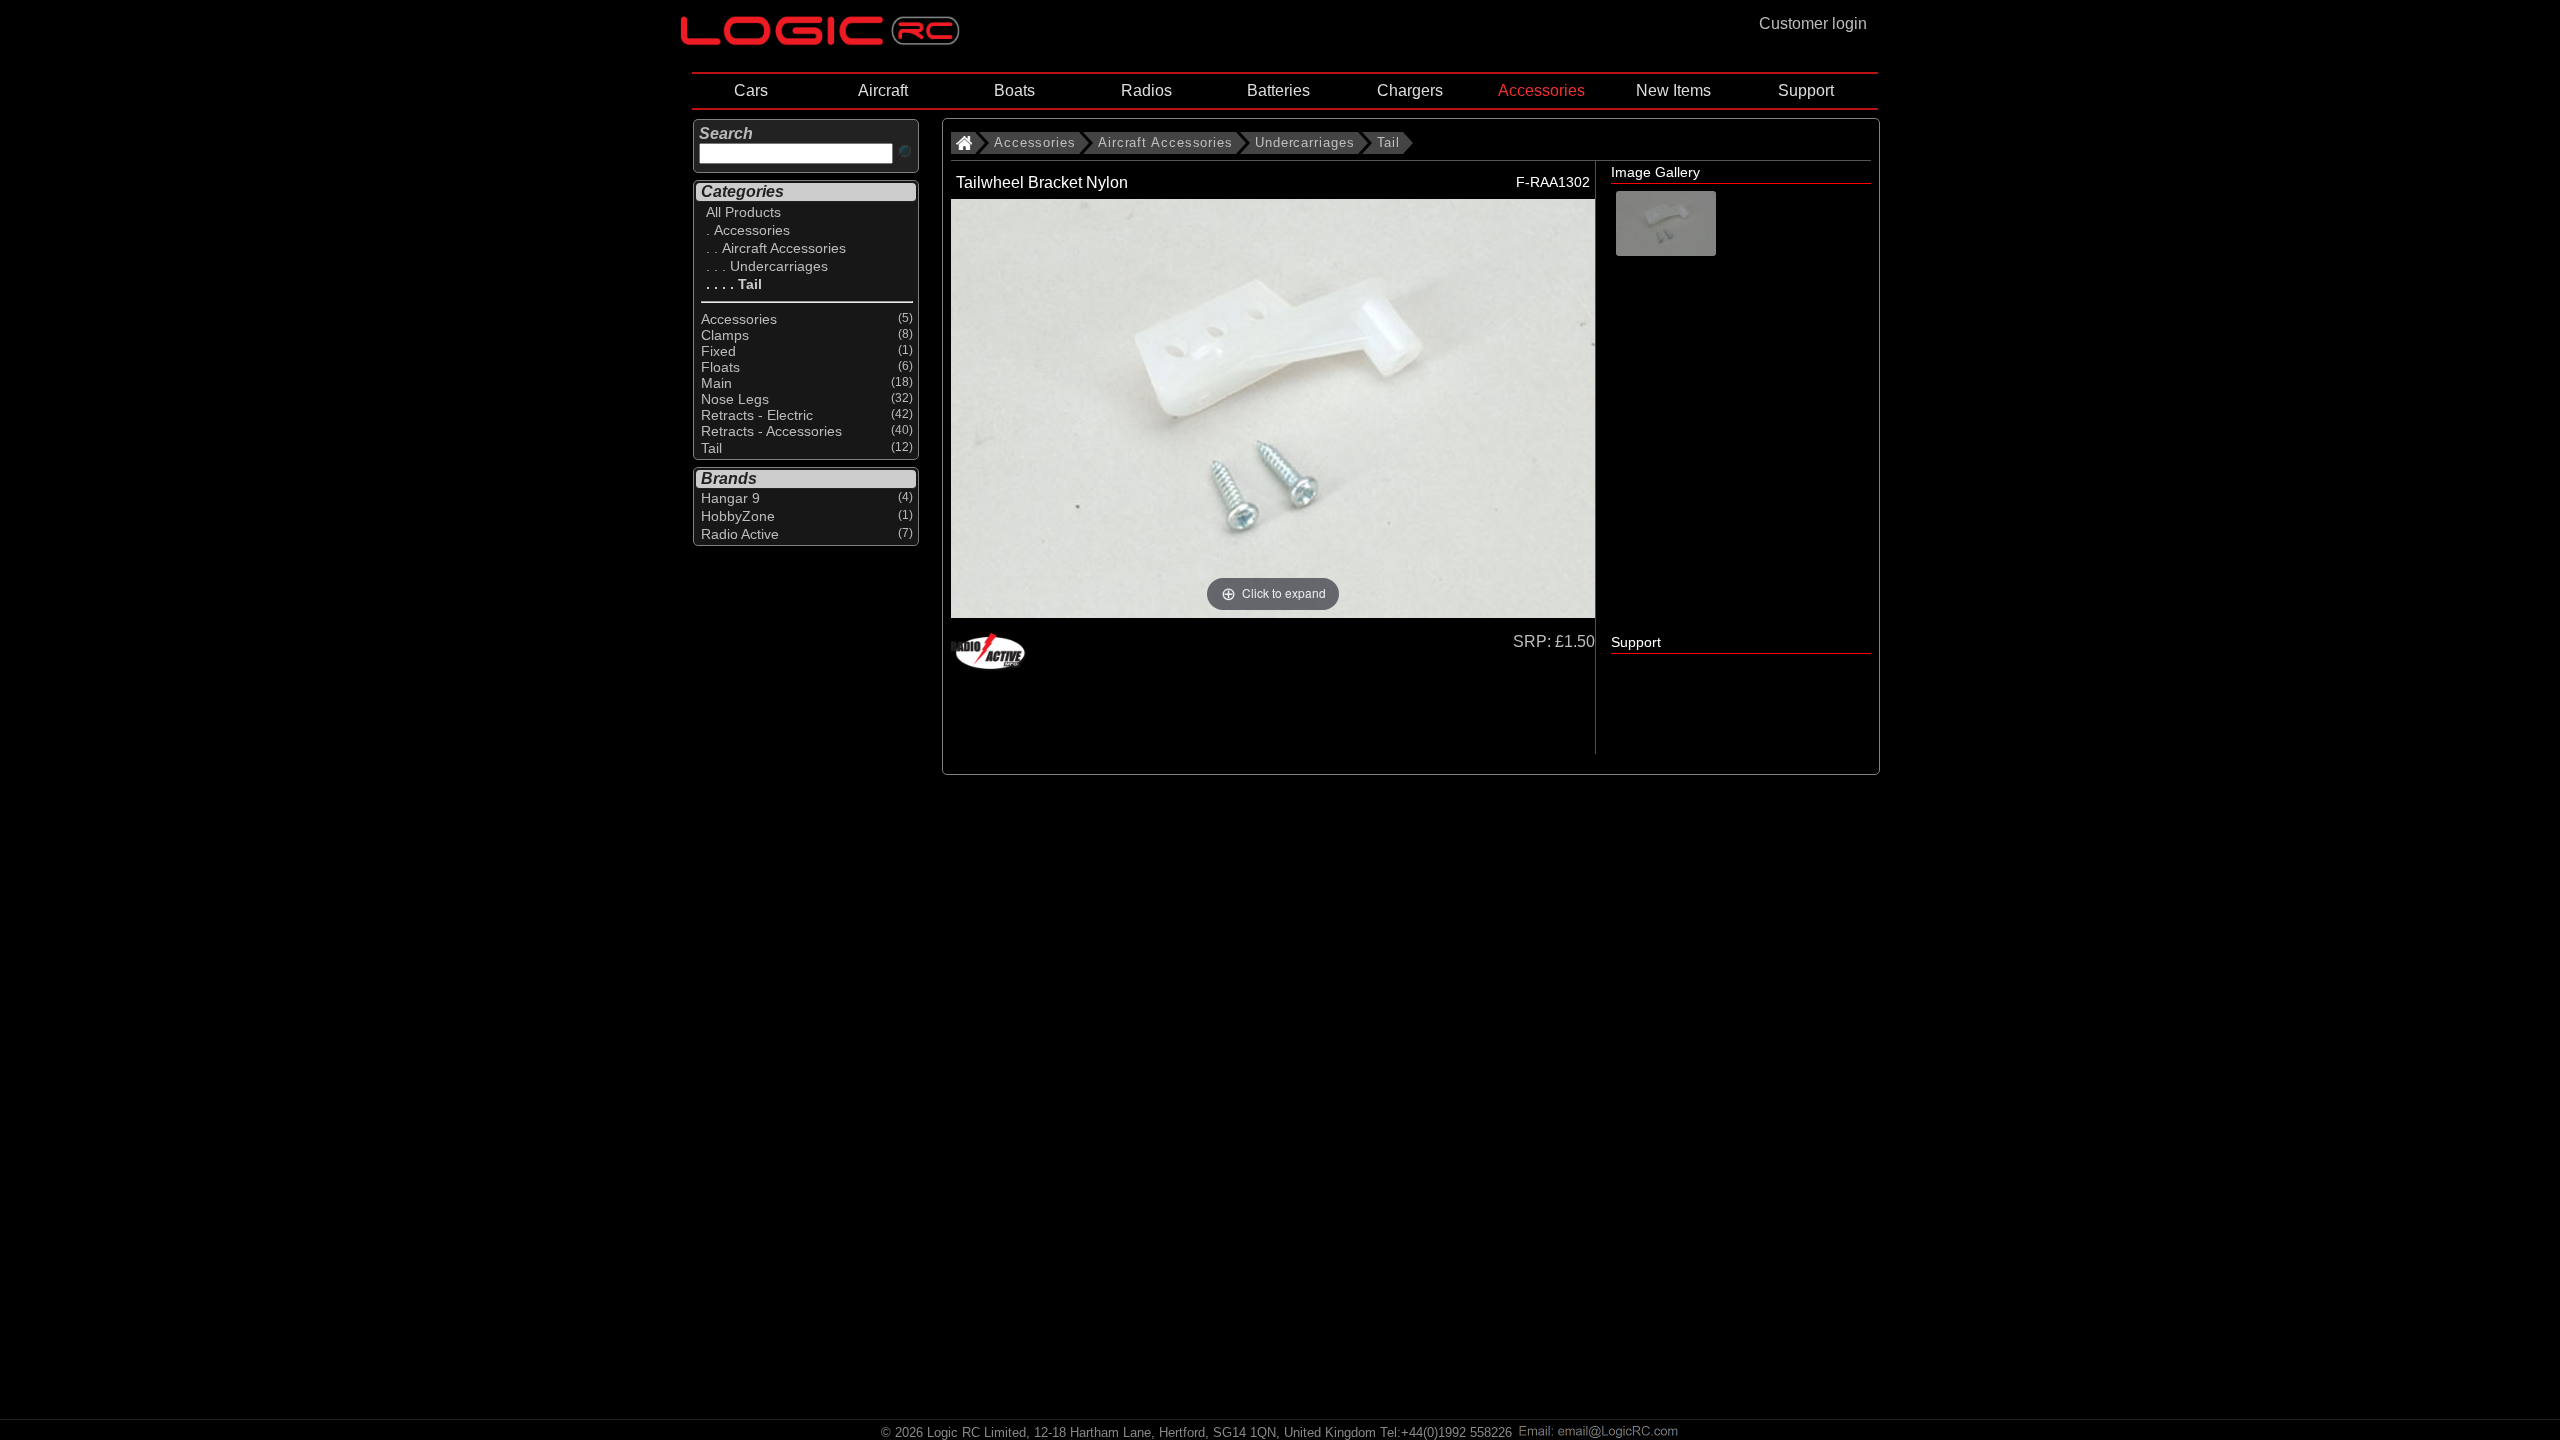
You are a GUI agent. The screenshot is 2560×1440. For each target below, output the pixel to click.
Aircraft (883, 90)
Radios (1146, 90)
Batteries (1278, 90)
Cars (751, 90)
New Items (1673, 90)
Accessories (1541, 90)
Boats (1014, 90)
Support (1806, 90)
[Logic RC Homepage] (820, 40)
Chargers (1410, 90)
